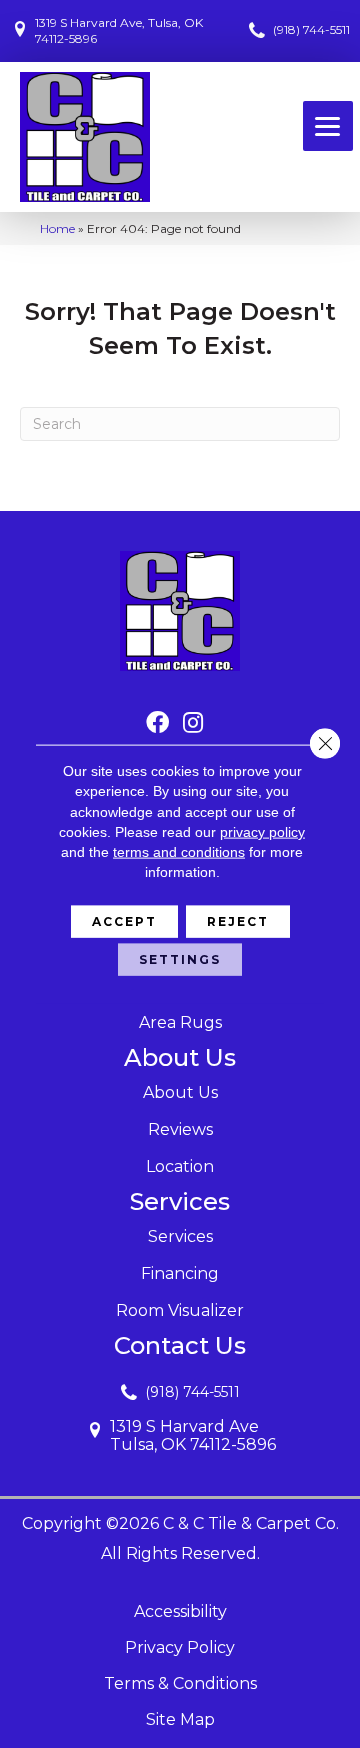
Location (180, 1166)
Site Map (180, 1719)
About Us (180, 1092)
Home (57, 228)
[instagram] (193, 723)
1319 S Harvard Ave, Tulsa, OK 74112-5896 (119, 30)
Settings (180, 958)
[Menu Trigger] (328, 126)
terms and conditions (179, 852)
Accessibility (180, 1611)
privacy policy (262, 832)
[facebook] (157, 723)
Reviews (180, 1129)
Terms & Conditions (180, 1683)
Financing (180, 1273)
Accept (124, 920)
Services (180, 1236)
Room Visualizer (180, 1310)
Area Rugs (180, 1022)
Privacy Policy (180, 1647)
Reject (238, 920)
